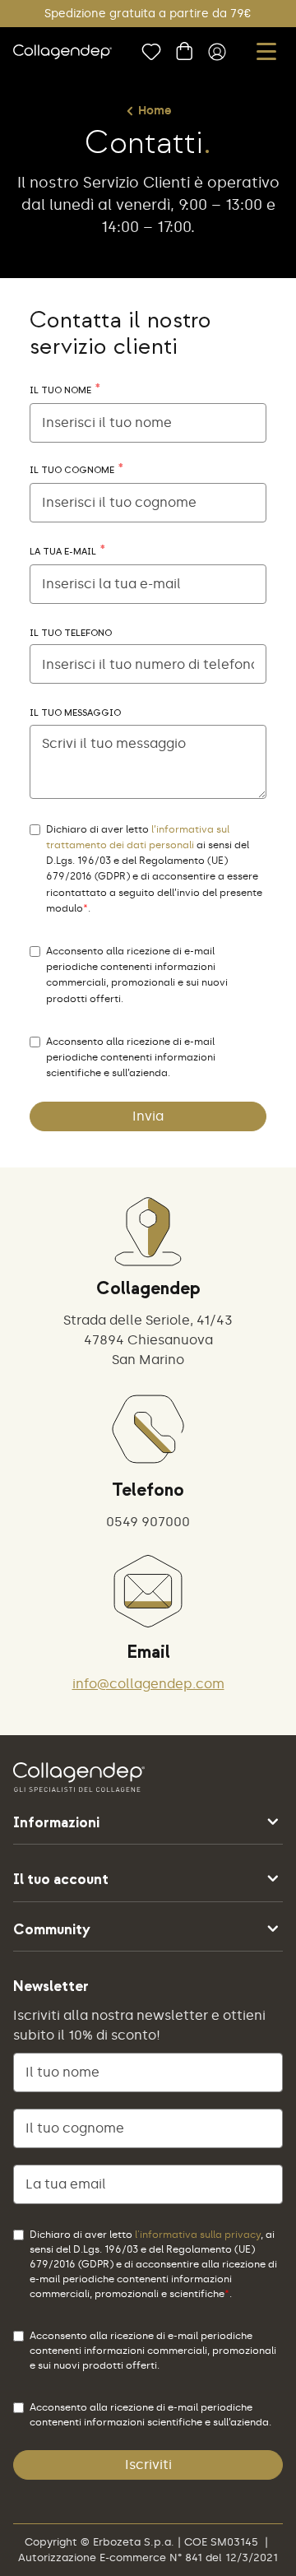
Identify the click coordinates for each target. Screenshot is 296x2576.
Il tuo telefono (71, 634)
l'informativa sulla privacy (198, 2235)
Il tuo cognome (72, 471)
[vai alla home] (62, 52)
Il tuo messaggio (75, 713)
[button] (266, 51)
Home (155, 111)
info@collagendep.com (148, 1684)
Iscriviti (148, 2465)
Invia (148, 1116)
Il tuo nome (60, 391)
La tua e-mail (63, 552)
